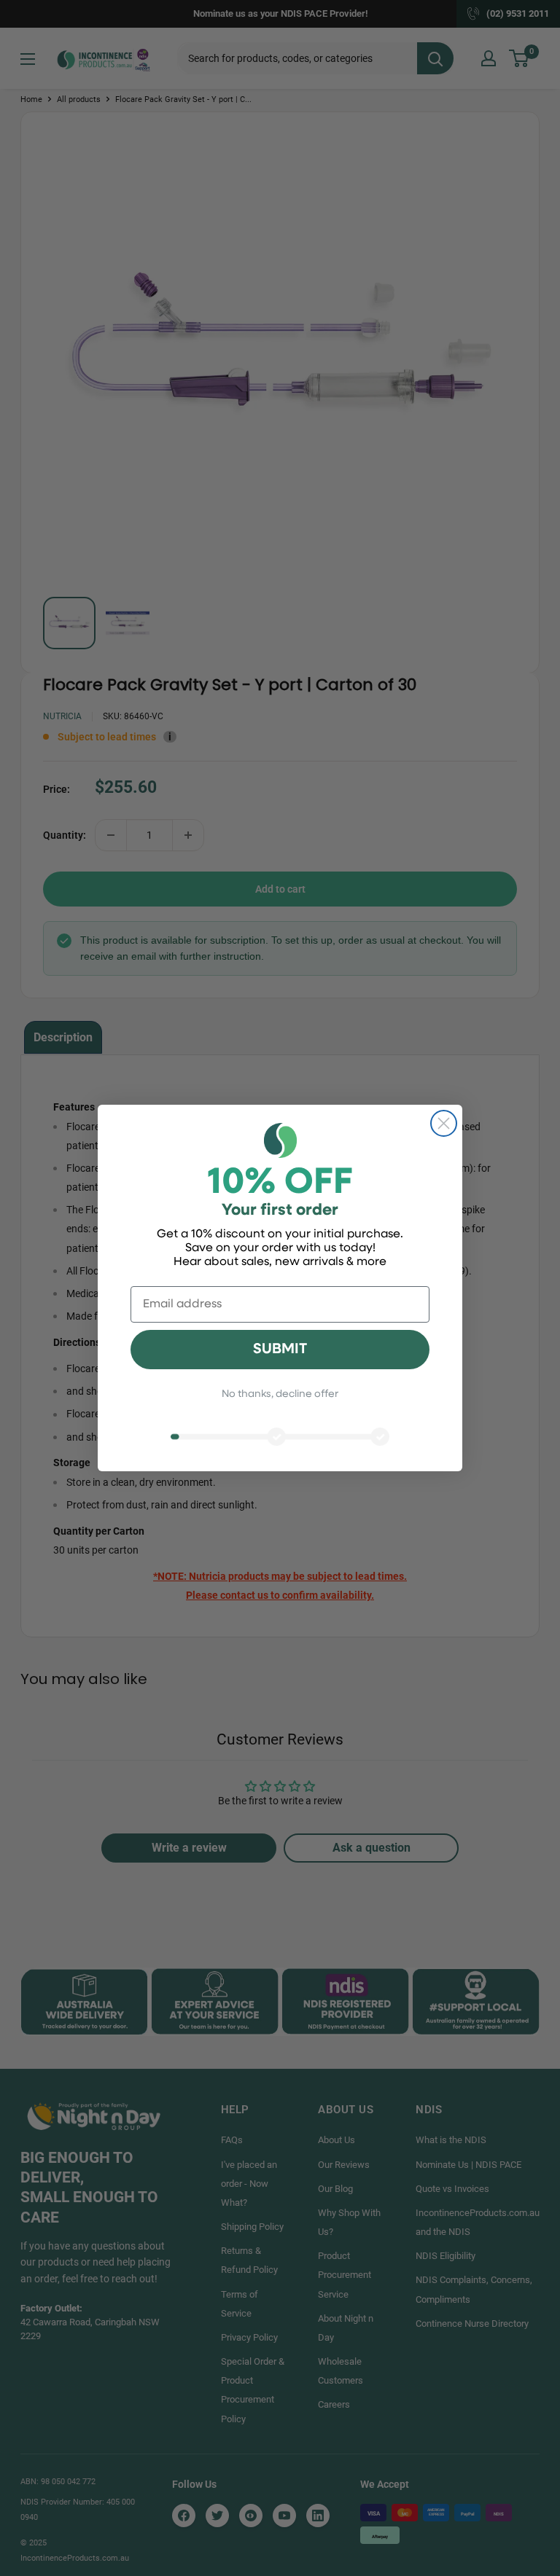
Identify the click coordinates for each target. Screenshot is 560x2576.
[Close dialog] (444, 1123)
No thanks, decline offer (280, 1394)
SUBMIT (280, 1350)
